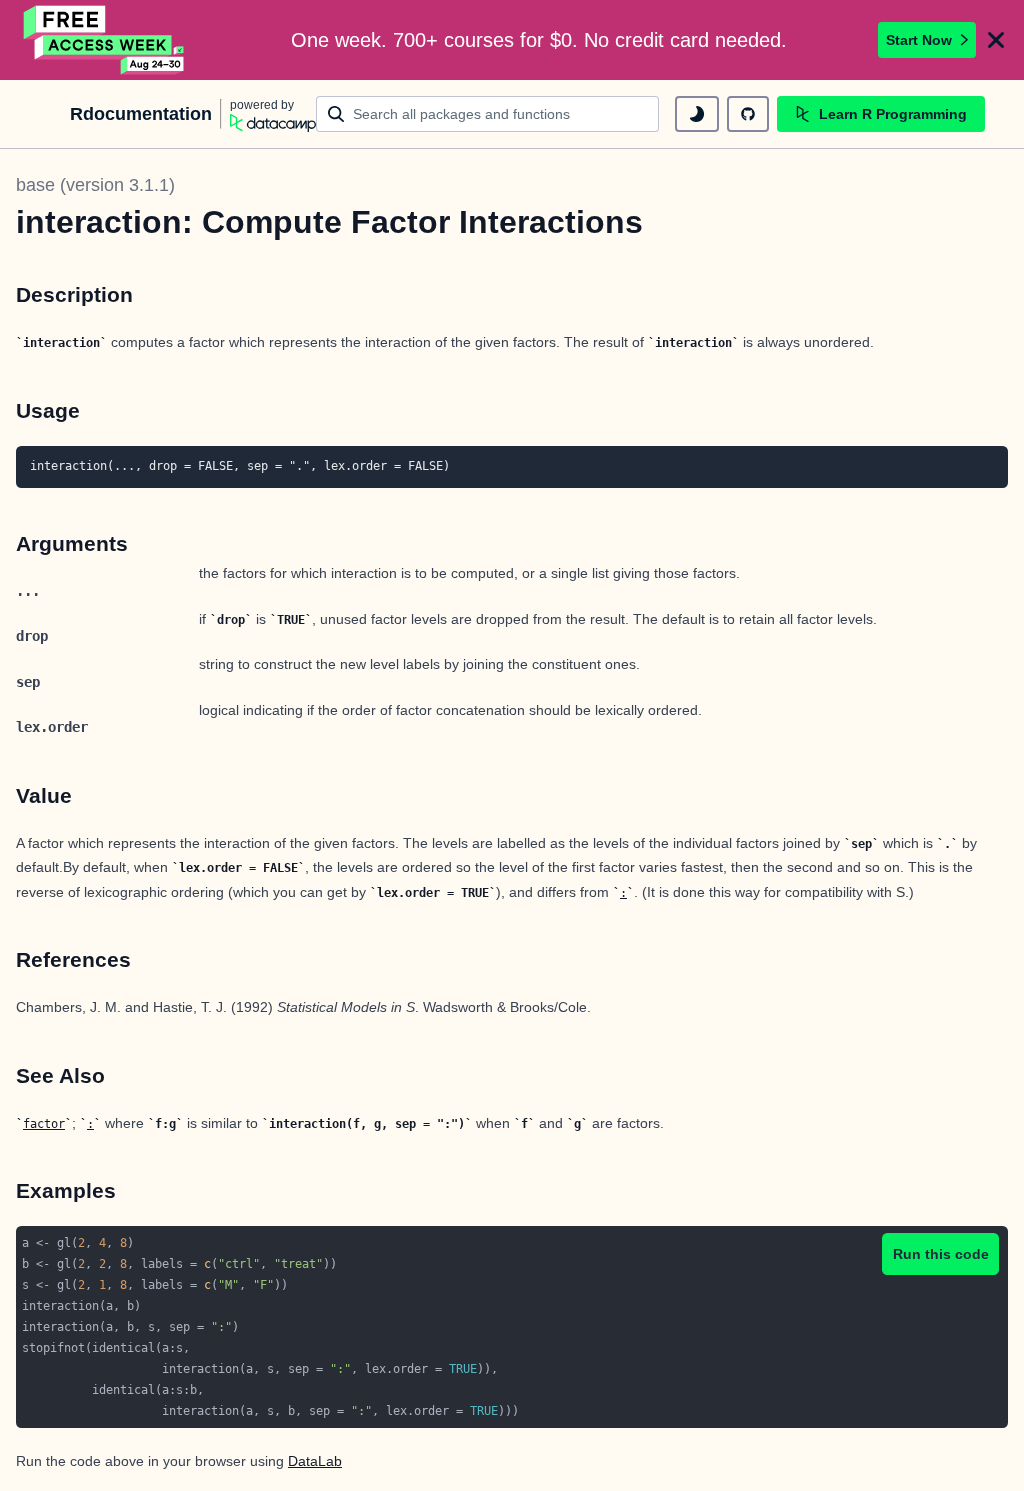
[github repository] (748, 114)
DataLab (315, 1461)
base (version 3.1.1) (95, 185)
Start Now (919, 40)
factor (44, 1124)
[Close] (996, 40)
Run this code (941, 1254)
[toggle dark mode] (697, 114)
